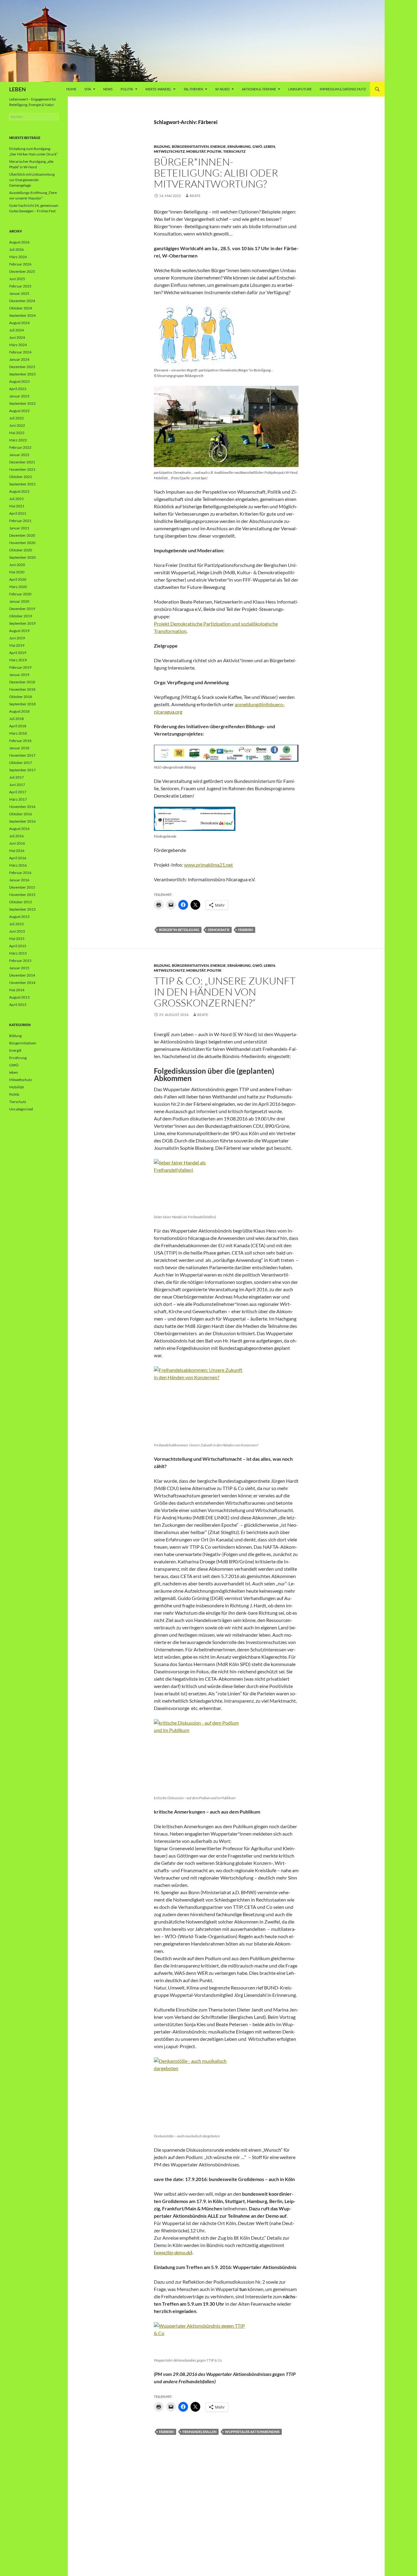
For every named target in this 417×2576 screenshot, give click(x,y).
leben (269, 146)
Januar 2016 (19, 880)
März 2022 (18, 440)
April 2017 (18, 792)
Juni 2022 (17, 425)
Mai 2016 (17, 851)
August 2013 (19, 997)
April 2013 (18, 1005)
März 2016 (18, 865)
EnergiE (218, 146)
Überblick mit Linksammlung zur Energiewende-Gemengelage (32, 180)
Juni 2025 (17, 279)
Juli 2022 (16, 418)
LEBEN (18, 89)
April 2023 (18, 389)
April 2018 (18, 726)
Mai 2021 (17, 506)
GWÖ (257, 146)
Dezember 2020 (22, 535)
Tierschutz (234, 151)
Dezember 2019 (22, 609)
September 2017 (22, 770)
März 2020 (18, 587)
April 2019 (18, 653)
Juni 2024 (17, 337)
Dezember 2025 (22, 271)
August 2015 (19, 917)
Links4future (300, 89)
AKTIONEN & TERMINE (259, 89)
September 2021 (22, 484)
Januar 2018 (19, 748)
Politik (127, 89)
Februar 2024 (20, 352)
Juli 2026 (16, 249)
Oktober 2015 (21, 902)
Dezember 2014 (22, 975)
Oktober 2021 (21, 477)
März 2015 (18, 953)
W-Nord (222, 89)
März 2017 (18, 799)
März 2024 (18, 345)
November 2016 (22, 807)
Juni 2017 (17, 785)
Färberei (246, 930)
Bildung (162, 146)
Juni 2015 (17, 931)
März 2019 (18, 660)
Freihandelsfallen (199, 2432)
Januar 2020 (19, 601)
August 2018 (19, 711)
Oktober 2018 (21, 697)
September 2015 (22, 909)
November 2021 (22, 469)
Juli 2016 (16, 836)
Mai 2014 (17, 990)
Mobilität (196, 151)
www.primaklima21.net (209, 865)
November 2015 (22, 895)
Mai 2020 (17, 572)
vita (88, 89)
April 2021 (18, 513)
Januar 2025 (19, 293)
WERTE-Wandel (158, 89)
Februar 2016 (20, 873)
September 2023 (22, 374)
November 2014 (22, 983)
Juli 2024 (16, 330)
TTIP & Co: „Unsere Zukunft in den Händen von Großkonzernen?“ (225, 992)
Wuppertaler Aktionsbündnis (252, 2432)
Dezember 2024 (22, 301)
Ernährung (239, 146)
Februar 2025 (20, 286)
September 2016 (22, 821)
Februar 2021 (20, 521)
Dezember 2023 (22, 367)
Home (71, 89)
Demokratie (219, 930)
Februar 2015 (20, 961)
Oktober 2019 (21, 616)
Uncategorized (21, 1109)
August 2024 (19, 323)
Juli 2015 (16, 924)
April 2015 (18, 946)
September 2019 (22, 623)
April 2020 (18, 579)
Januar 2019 (19, 675)
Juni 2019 (17, 638)
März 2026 (18, 257)
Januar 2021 (19, 528)
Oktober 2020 (21, 550)
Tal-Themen (193, 89)
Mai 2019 (17, 645)
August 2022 (19, 411)
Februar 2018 (20, 741)
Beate (195, 196)
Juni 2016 (17, 843)
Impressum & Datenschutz (343, 89)
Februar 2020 (20, 594)
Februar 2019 (20, 667)
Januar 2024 (19, 359)
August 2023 (19, 381)
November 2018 (22, 689)
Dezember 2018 (22, 682)
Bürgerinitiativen (190, 146)
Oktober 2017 (21, 763)
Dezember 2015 (22, 887)
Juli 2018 (16, 719)
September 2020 (22, 557)
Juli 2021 (16, 499)
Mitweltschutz (169, 151)
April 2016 (18, 858)
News (108, 89)
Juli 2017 (16, 777)
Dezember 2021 (22, 462)
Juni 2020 (17, 565)
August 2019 (19, 631)
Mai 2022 (17, 433)
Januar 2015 (19, 968)
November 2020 (22, 543)
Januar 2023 (19, 396)
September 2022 (22, 403)
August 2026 (19, 242)
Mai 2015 (17, 939)
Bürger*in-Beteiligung (179, 930)
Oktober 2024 (21, 308)
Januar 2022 (19, 455)
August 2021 (19, 491)
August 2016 (19, 829)
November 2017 (22, 755)
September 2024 (22, 315)
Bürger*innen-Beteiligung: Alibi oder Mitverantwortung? (216, 173)
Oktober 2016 (21, 814)
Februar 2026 (20, 264)
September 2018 (22, 704)
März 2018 (18, 733)
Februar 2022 (20, 447)
